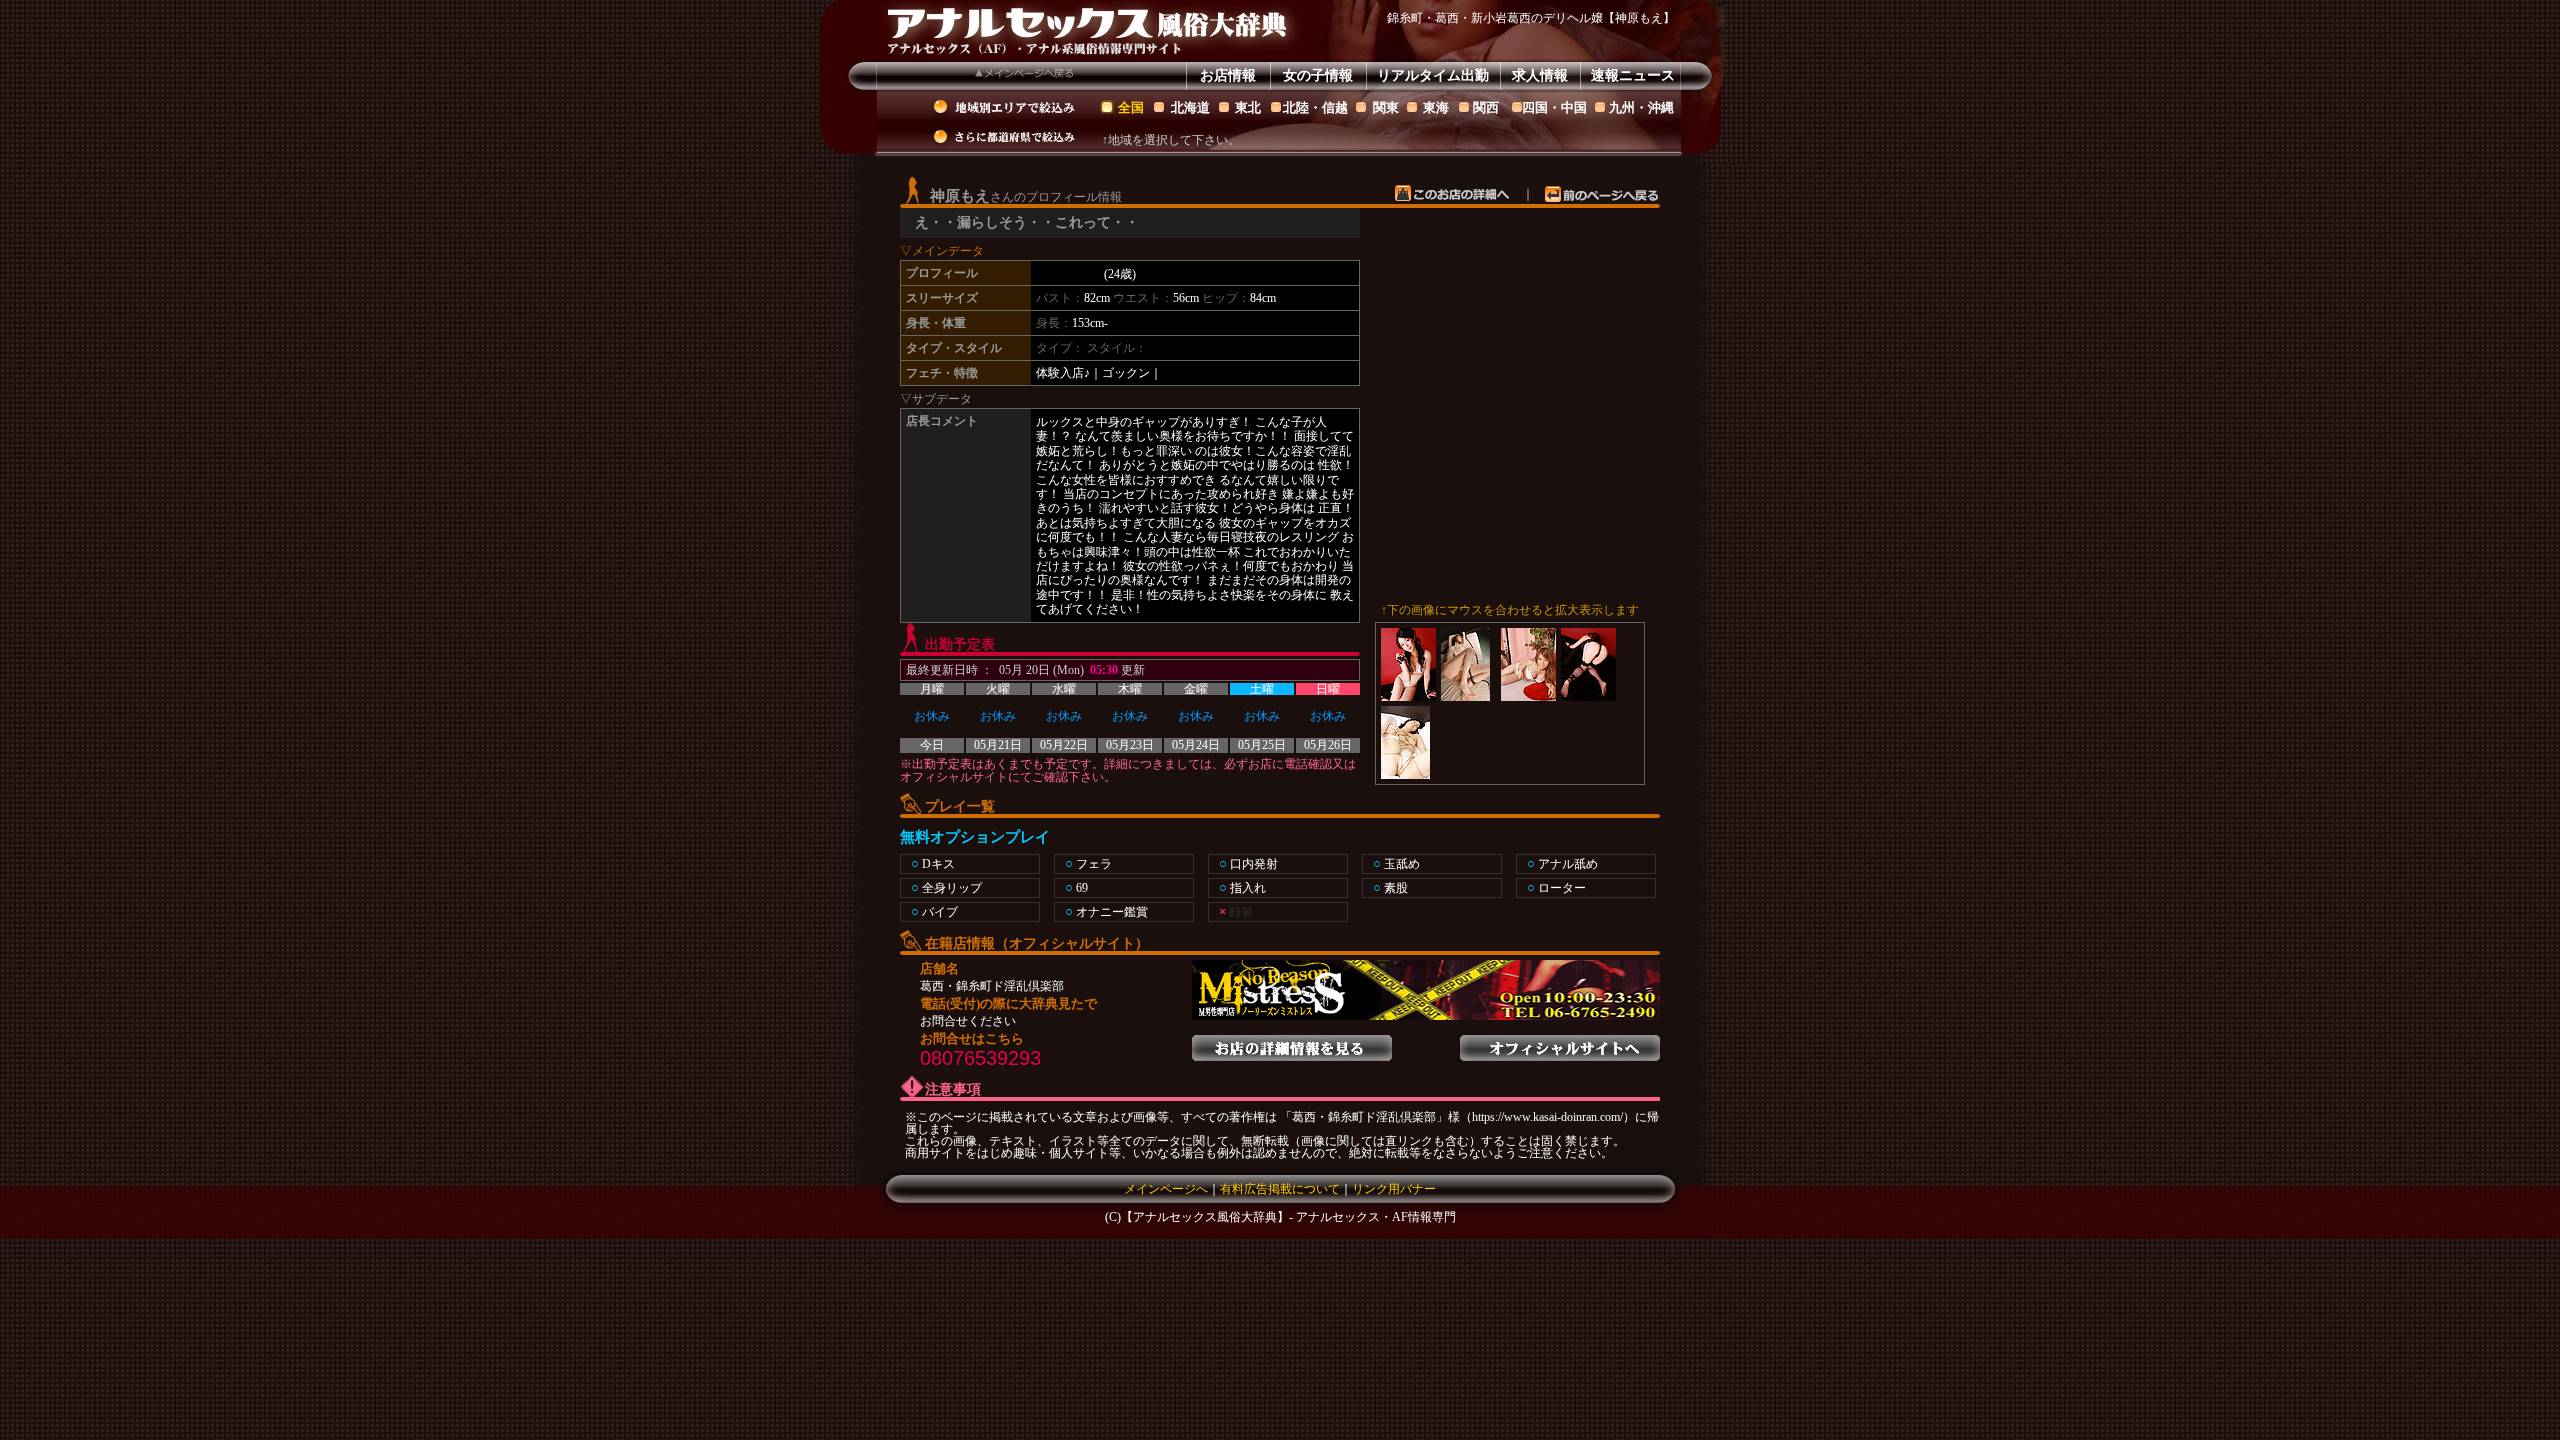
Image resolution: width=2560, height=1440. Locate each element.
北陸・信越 (1315, 107)
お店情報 (1228, 75)
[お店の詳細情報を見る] (1292, 1042)
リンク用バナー (1394, 1189)
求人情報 (1540, 75)
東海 (1436, 107)
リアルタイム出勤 (1433, 75)
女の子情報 (1318, 75)
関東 (1386, 107)
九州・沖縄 (1641, 107)
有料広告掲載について (1280, 1189)
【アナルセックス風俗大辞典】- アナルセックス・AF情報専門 (1288, 1217)
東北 (1248, 107)
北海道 (1190, 107)
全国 (1131, 107)
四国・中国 (1554, 107)
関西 (1486, 107)
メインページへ (1166, 1189)
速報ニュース (1633, 75)
